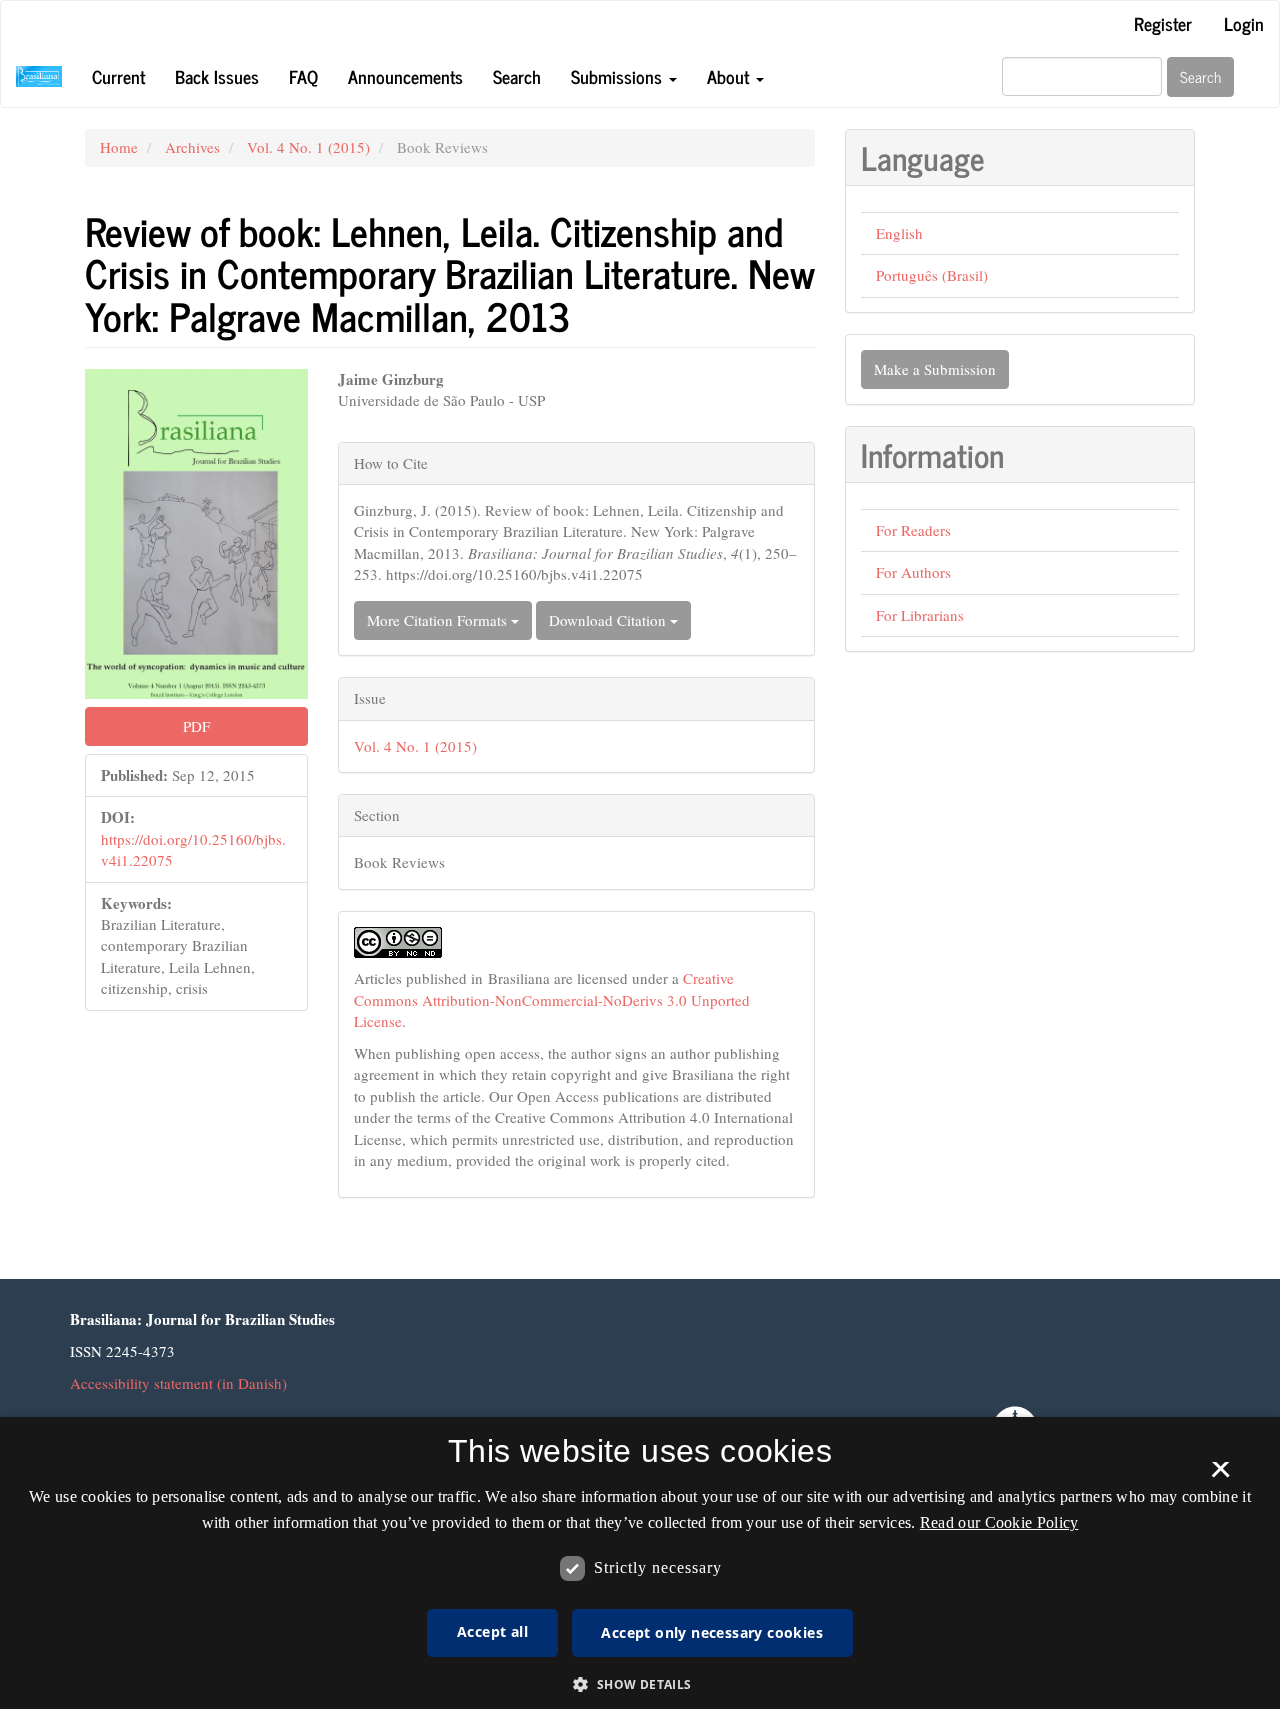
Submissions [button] (619, 76)
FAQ (303, 76)
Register (1163, 23)
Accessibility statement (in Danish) (178, 1383)
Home (119, 147)
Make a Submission (935, 369)
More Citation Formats (439, 620)
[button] (639, 1683)
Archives (192, 147)
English (899, 233)
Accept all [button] (492, 1631)
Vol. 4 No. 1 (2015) (308, 147)
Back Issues (217, 76)
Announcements (405, 76)
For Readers (913, 530)
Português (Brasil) (932, 275)
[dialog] (640, 1563)
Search (517, 76)
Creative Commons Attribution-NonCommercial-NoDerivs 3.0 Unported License (552, 999)
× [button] (1220, 1476)
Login (1244, 23)
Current (118, 76)
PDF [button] (196, 726)
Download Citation (609, 620)
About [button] (730, 76)
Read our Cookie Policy (999, 1522)
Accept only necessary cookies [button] (712, 1632)
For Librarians (920, 615)
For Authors (913, 572)
